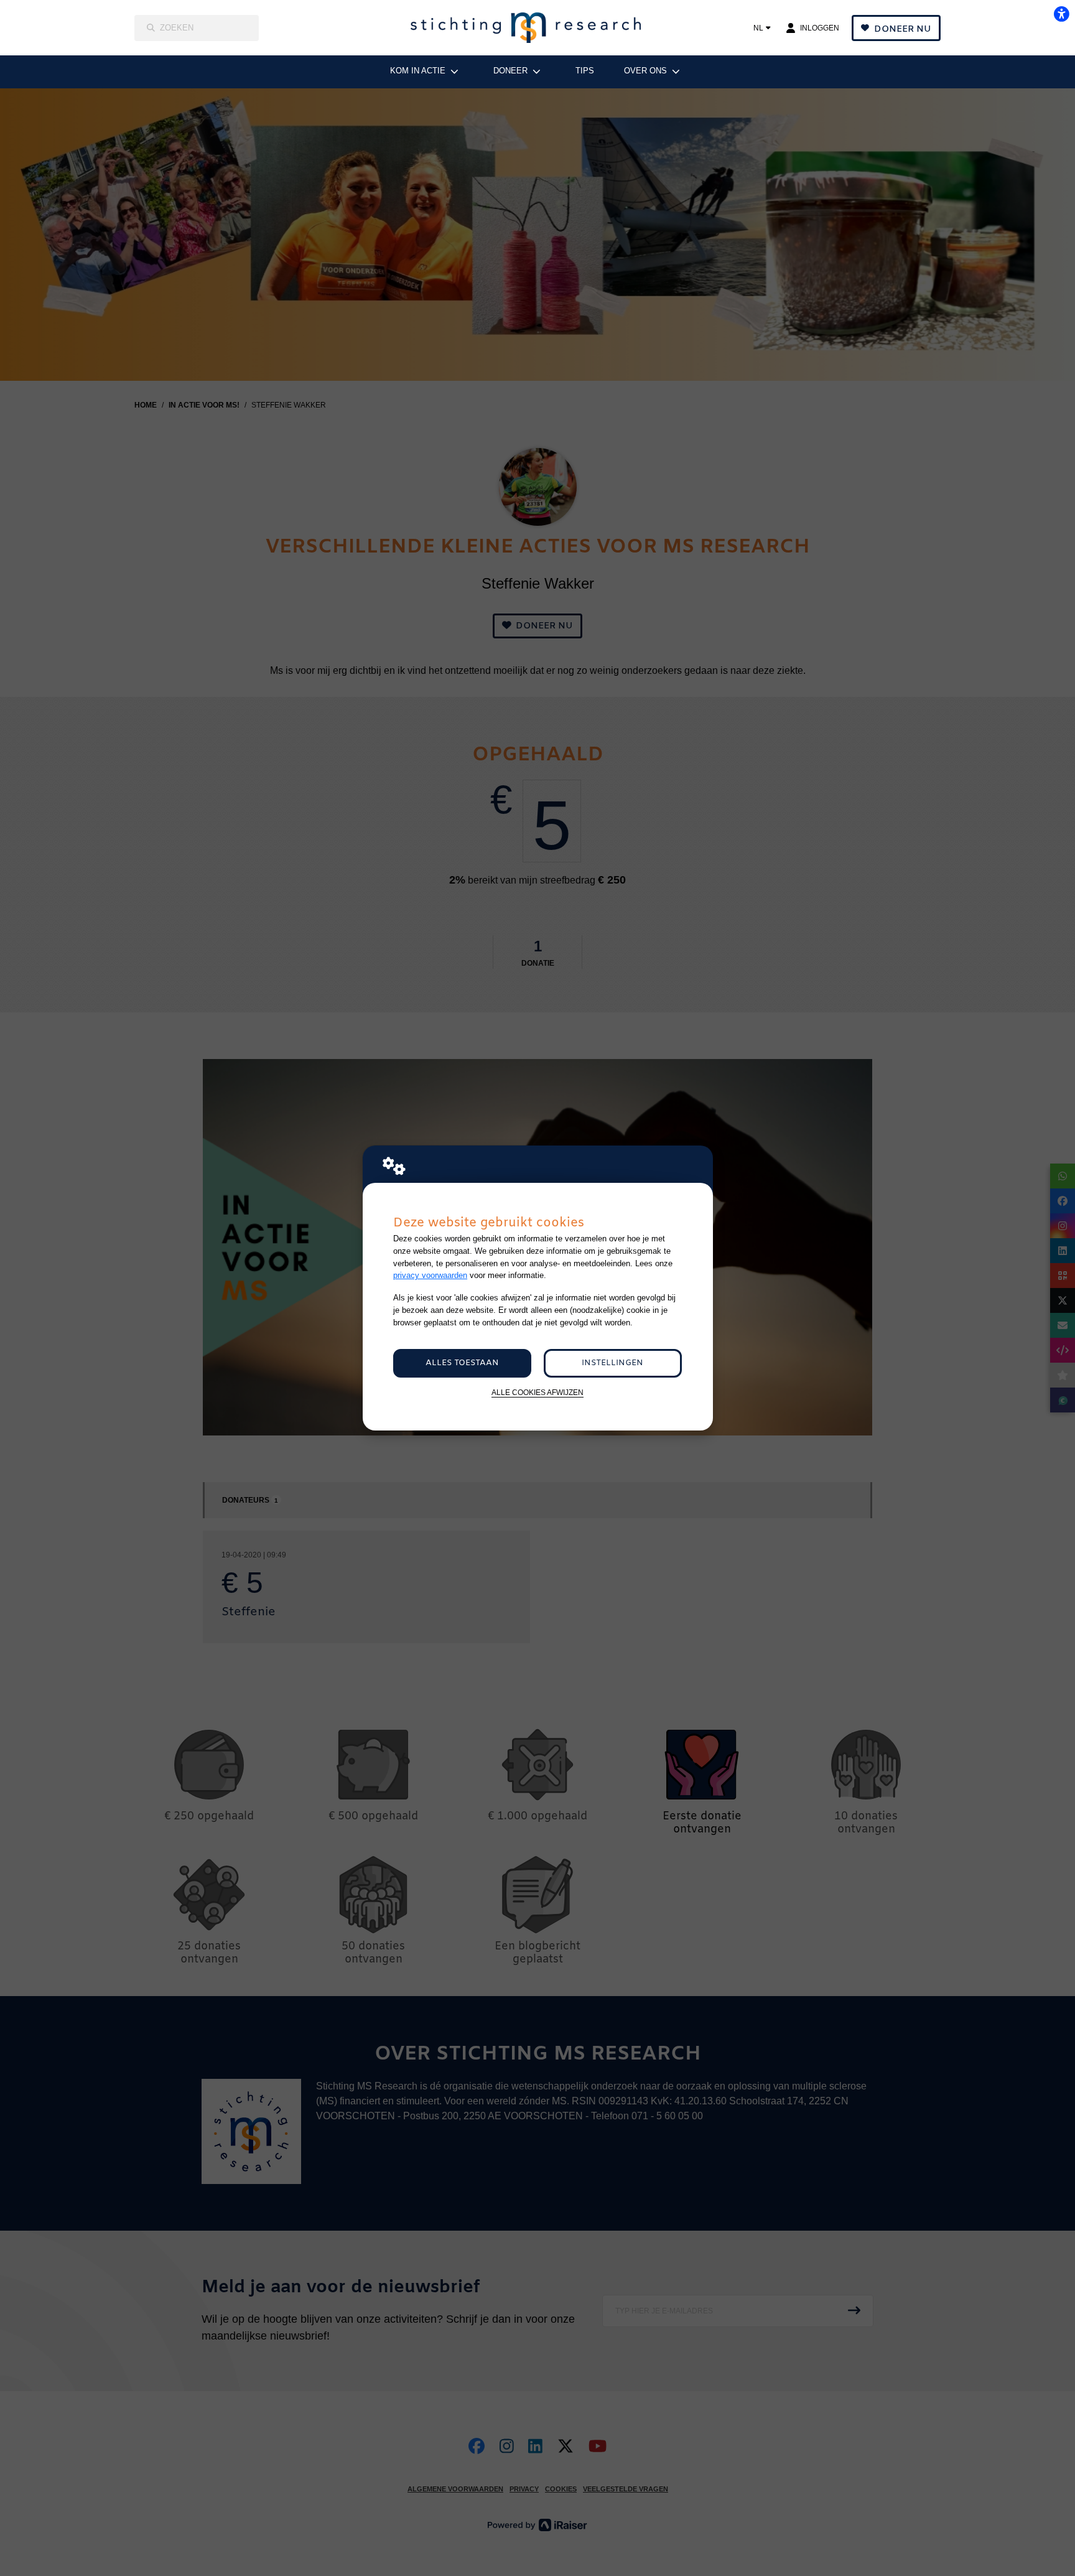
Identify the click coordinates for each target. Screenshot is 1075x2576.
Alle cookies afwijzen (537, 1392)
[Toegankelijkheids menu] (1061, 14)
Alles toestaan (462, 1363)
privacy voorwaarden (430, 1275)
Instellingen (612, 1363)
